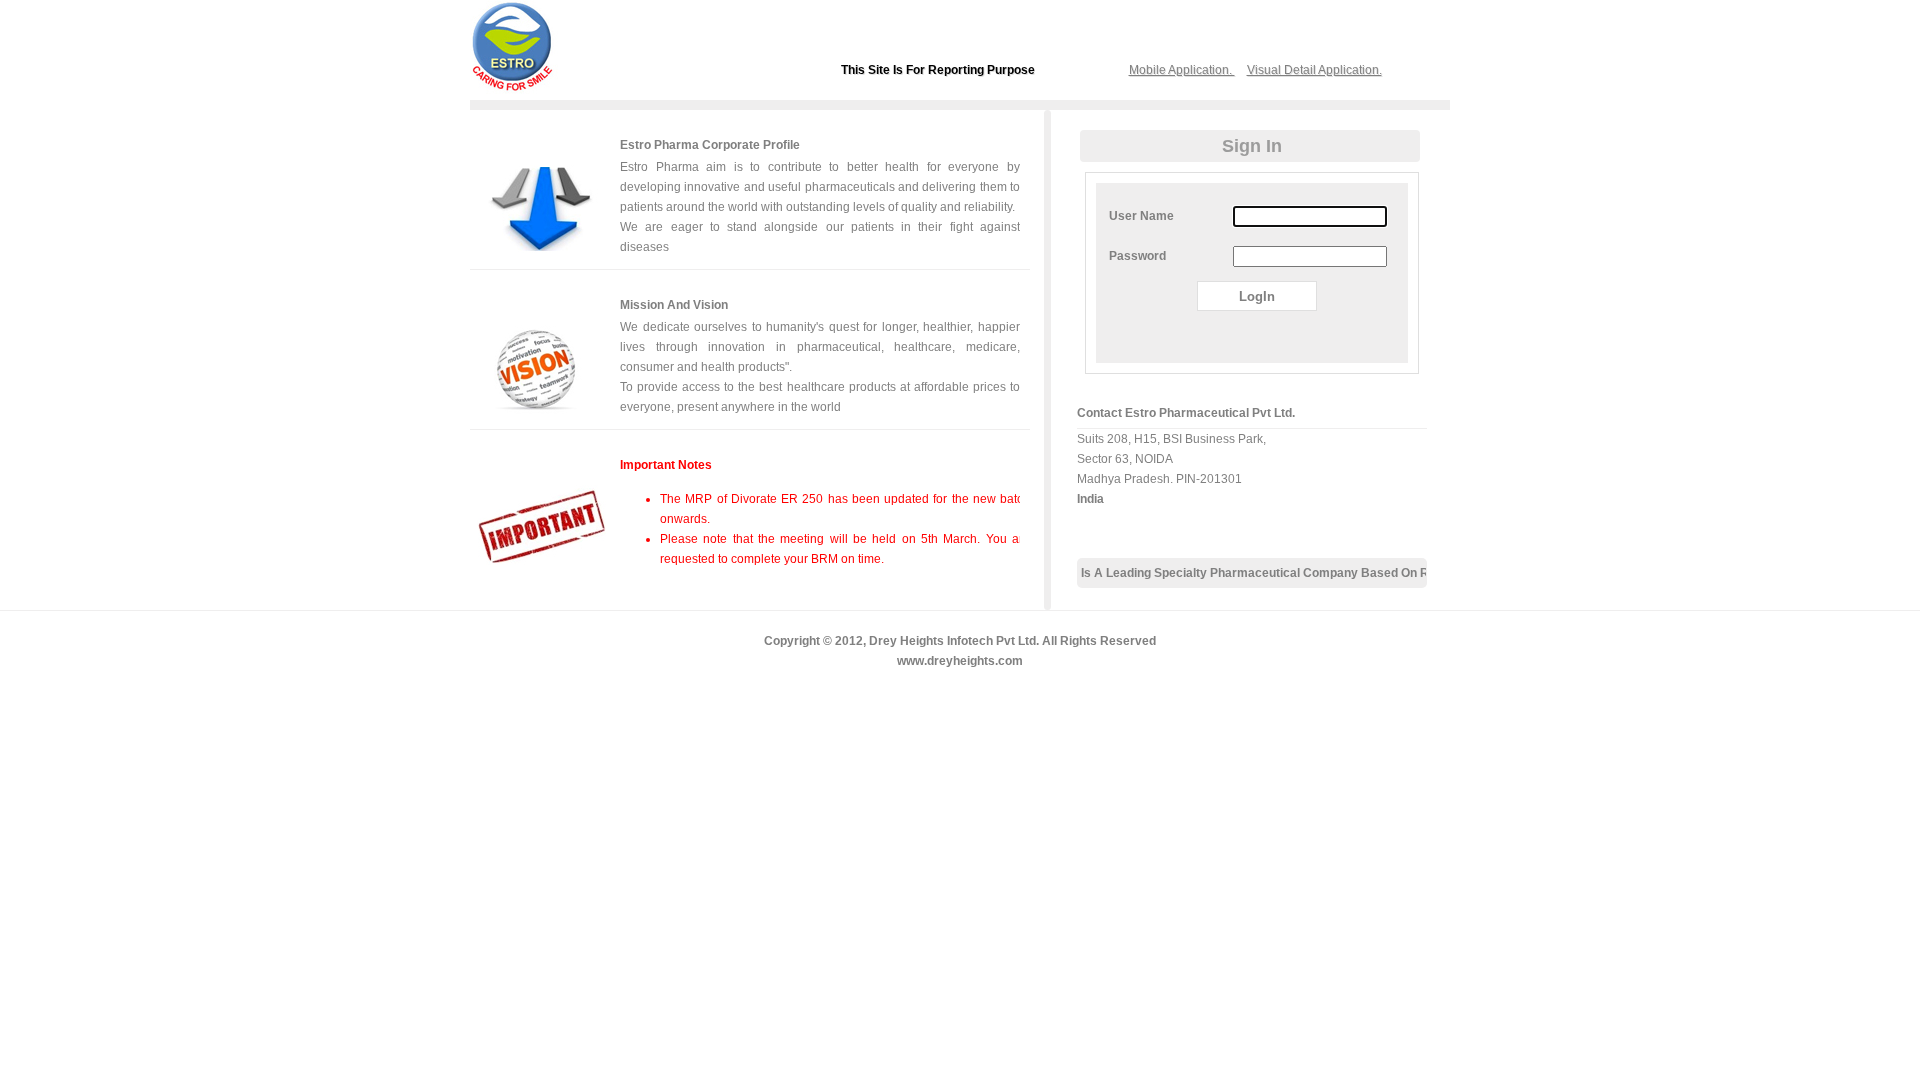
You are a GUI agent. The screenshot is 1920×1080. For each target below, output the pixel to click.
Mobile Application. (1182, 70)
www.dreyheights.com (960, 661)
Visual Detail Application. (1314, 70)
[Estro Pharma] (535, 89)
